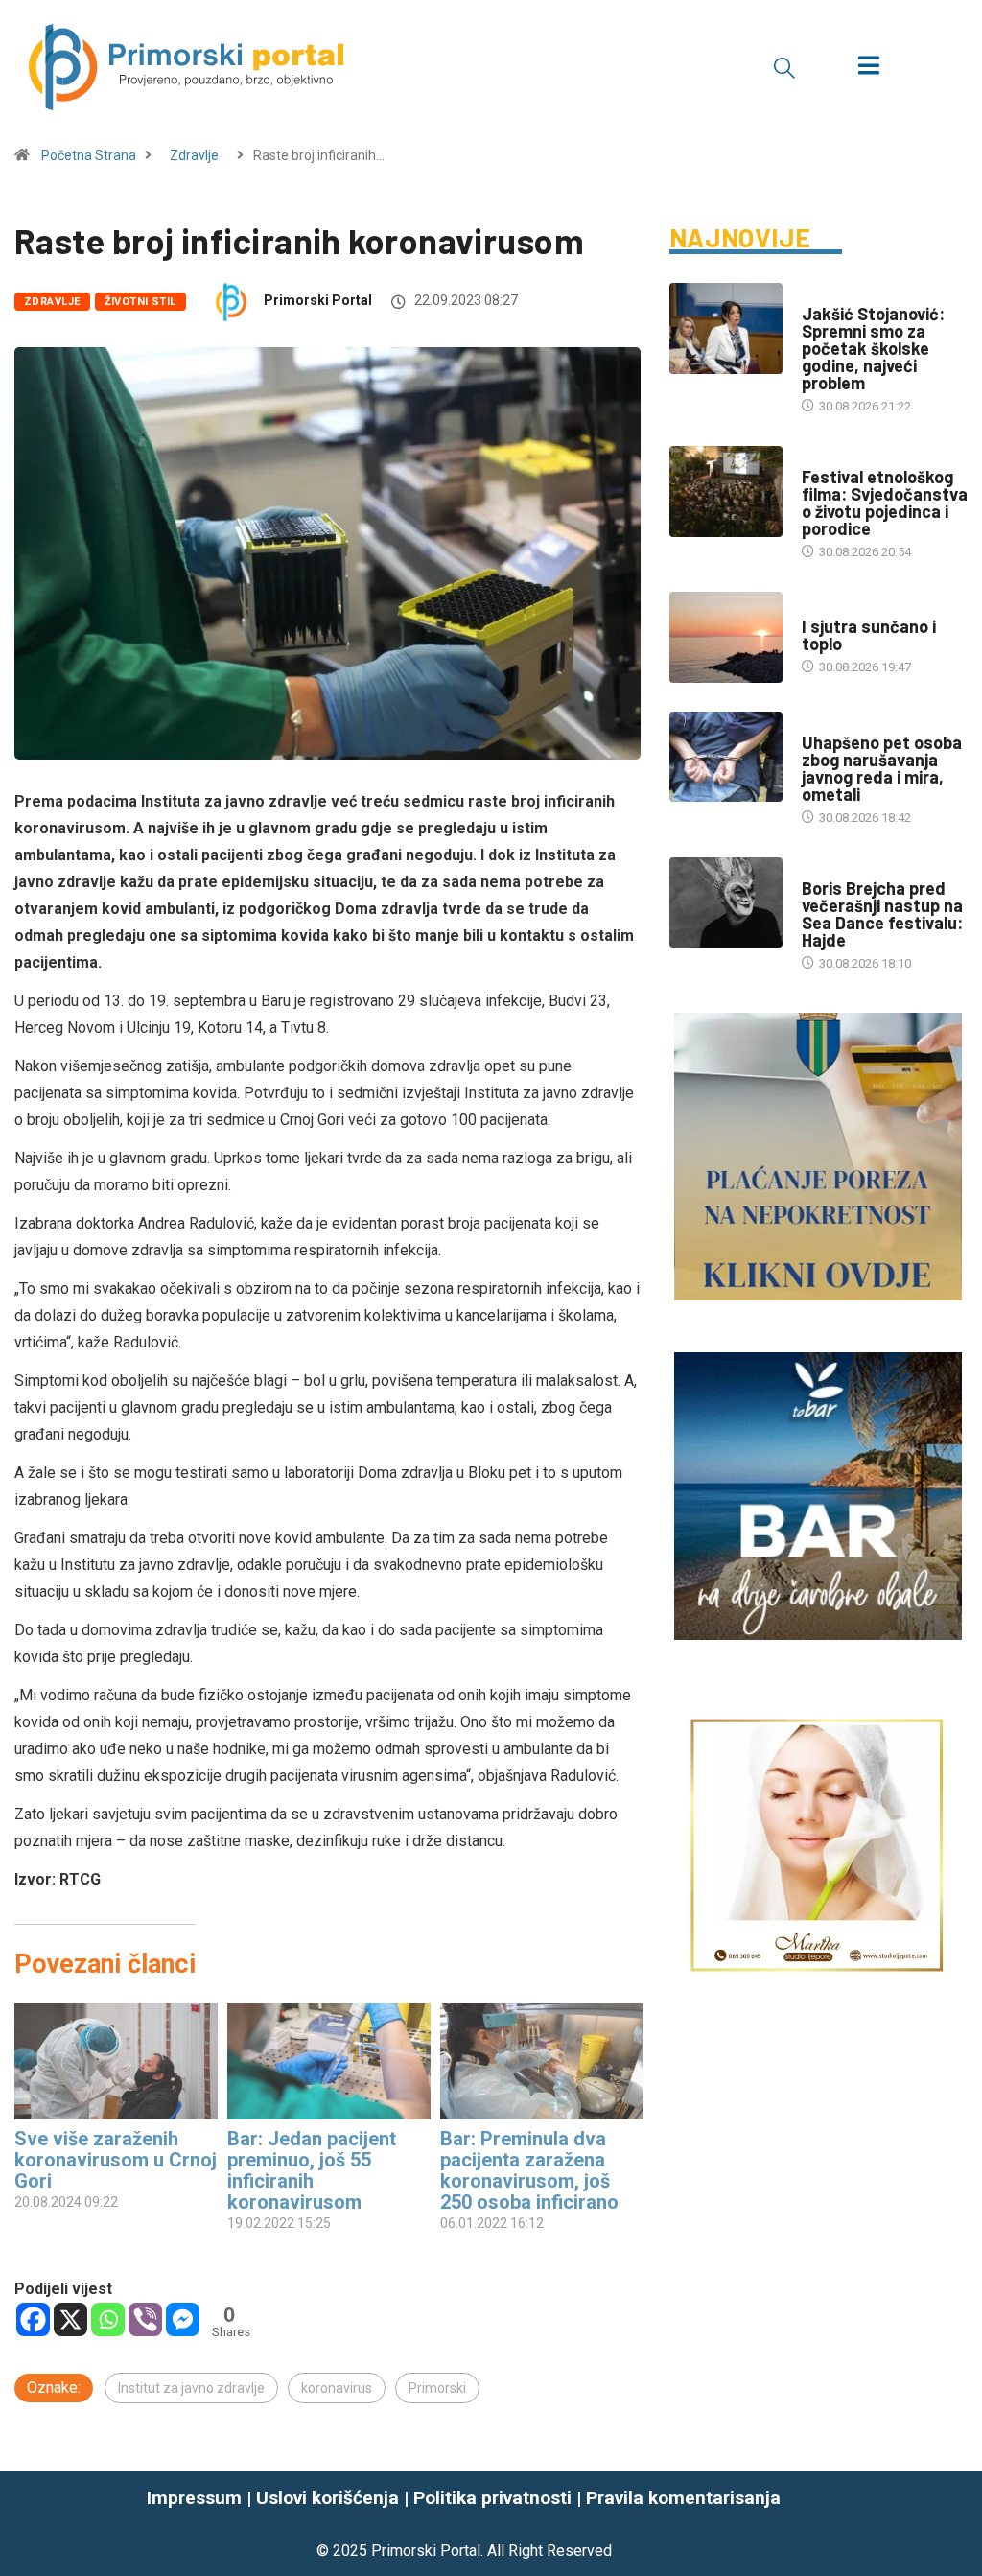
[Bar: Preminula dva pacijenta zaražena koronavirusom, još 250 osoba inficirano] (542, 2061)
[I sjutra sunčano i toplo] (726, 637)
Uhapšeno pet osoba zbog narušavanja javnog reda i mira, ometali (882, 768)
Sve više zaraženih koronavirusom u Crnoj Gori (116, 2160)
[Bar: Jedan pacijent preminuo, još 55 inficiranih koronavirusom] (329, 2061)
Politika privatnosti (492, 2498)
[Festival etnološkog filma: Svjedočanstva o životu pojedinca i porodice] (726, 492)
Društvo (828, 295)
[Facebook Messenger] (183, 2319)
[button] (784, 67)
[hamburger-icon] (868, 68)
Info (815, 608)
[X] (70, 2319)
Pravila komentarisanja (683, 2498)
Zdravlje (194, 155)
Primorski (437, 2388)
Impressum (194, 2498)
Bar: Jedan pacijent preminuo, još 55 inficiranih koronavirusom (312, 2170)
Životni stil (140, 302)
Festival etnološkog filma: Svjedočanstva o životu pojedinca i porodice (885, 503)
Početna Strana (89, 155)
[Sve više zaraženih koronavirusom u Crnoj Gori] (116, 2061)
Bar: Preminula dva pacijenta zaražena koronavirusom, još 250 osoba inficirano (529, 2170)
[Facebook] (33, 2319)
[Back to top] (956, 2523)
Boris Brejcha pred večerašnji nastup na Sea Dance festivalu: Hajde (882, 914)
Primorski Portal (318, 300)
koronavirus (337, 2388)
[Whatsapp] (108, 2319)
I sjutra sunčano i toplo (869, 635)
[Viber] (145, 2319)
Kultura (827, 458)
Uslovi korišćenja (327, 2498)
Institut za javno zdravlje (191, 2388)
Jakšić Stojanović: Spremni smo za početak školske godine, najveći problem (873, 348)
